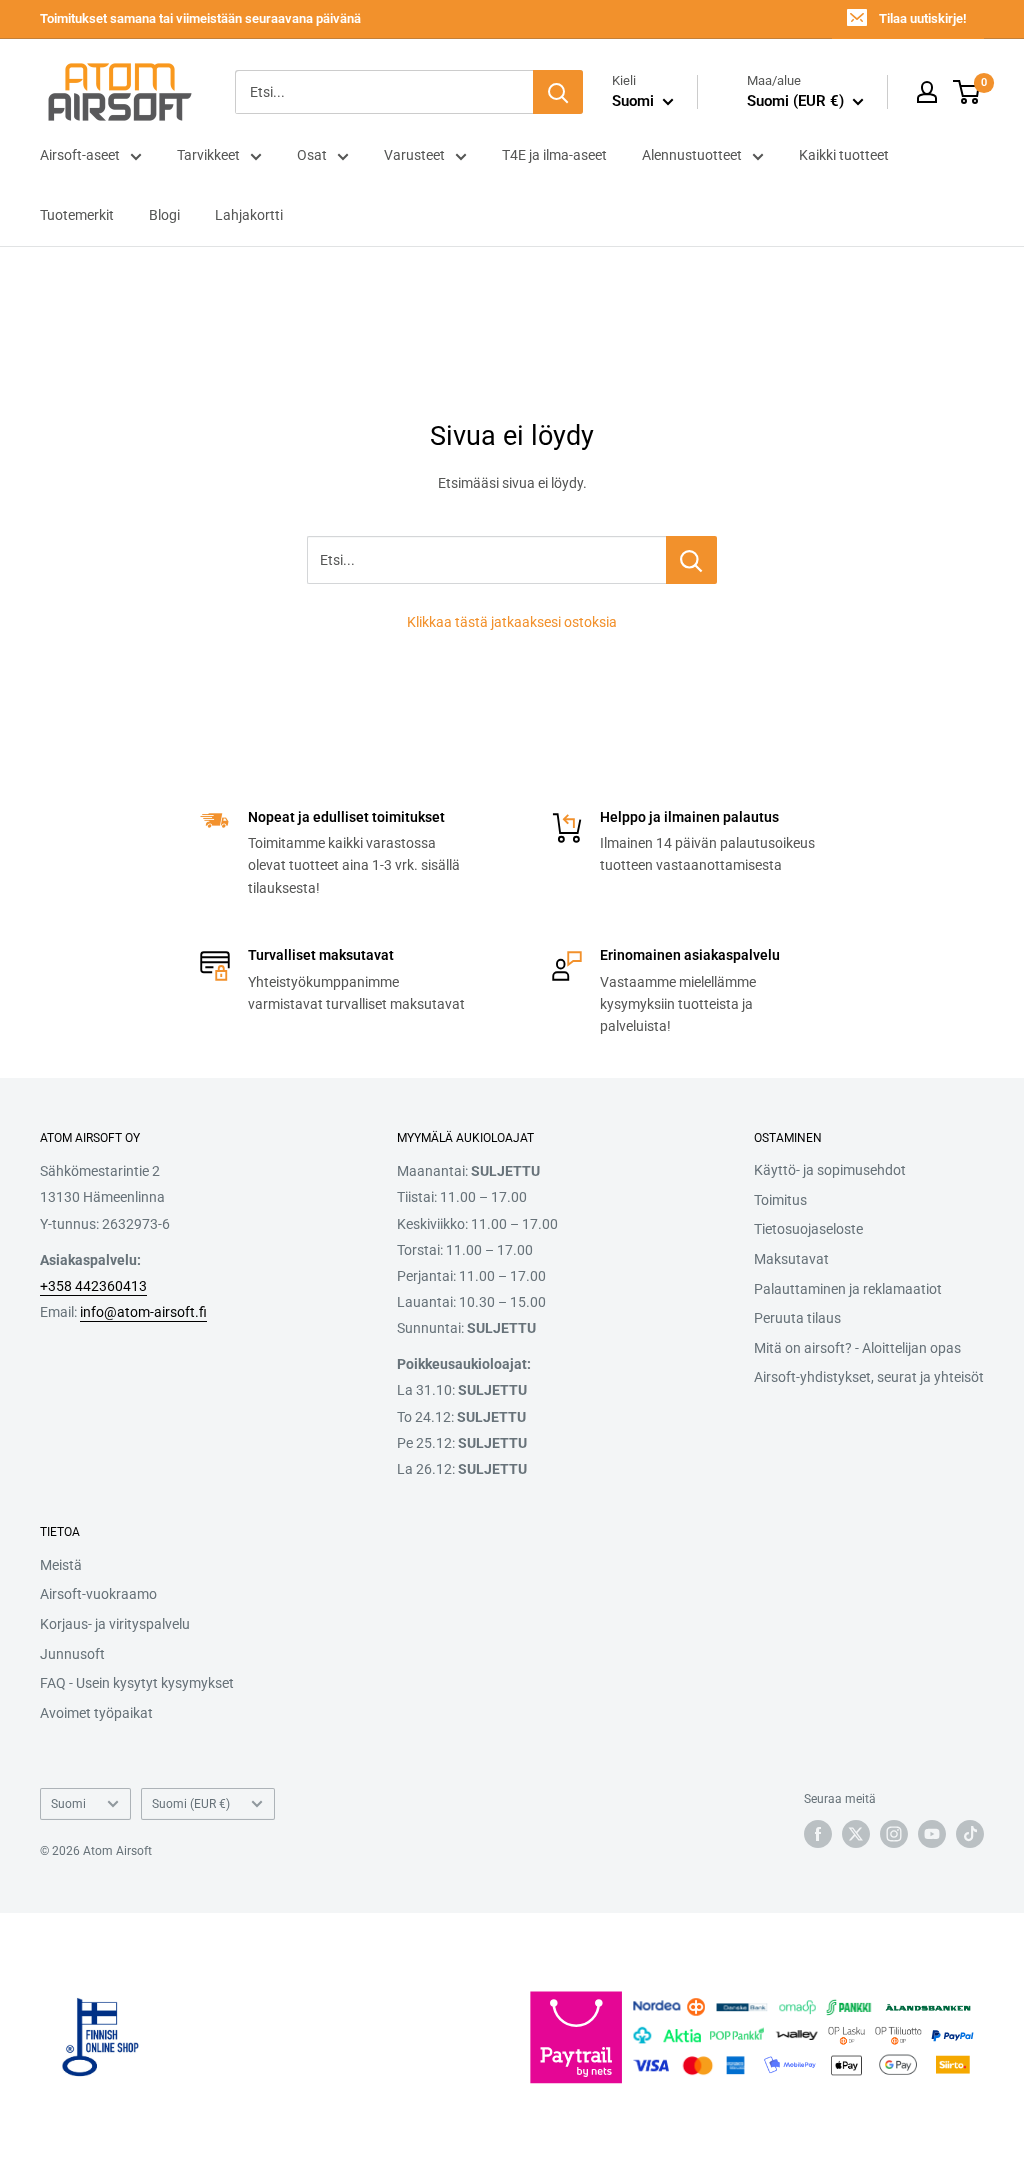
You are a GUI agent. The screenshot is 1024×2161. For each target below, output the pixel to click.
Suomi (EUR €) (191, 1804)
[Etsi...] (691, 560)
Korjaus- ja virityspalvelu (115, 1624)
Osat (312, 155)
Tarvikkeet (208, 155)
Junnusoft (72, 1654)
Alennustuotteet (692, 155)
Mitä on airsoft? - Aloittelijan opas (857, 1348)
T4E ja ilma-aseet (554, 155)
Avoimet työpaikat (96, 1713)
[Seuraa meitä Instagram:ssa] (894, 1834)
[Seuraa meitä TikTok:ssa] (970, 1834)
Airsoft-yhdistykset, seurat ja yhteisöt (869, 1377)
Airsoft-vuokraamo (98, 1594)
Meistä (61, 1565)
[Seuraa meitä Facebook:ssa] (818, 1834)
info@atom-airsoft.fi (143, 1312)
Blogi (164, 215)
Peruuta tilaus (797, 1318)
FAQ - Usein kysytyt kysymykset (137, 1683)
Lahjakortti (249, 215)
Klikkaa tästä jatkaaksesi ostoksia (512, 622)
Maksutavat (791, 1259)
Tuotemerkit (77, 215)
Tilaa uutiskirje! (922, 18)
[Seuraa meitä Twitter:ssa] (856, 1834)
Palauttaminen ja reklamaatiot (848, 1289)
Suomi (68, 1804)
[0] (967, 92)
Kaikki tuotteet (844, 155)
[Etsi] (558, 92)
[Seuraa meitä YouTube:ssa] (932, 1834)
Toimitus (780, 1200)
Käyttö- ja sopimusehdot (830, 1170)
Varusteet (414, 155)
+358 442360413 (93, 1286)
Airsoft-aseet (80, 155)
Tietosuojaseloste (808, 1229)
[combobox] (384, 92)
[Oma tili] (927, 92)
